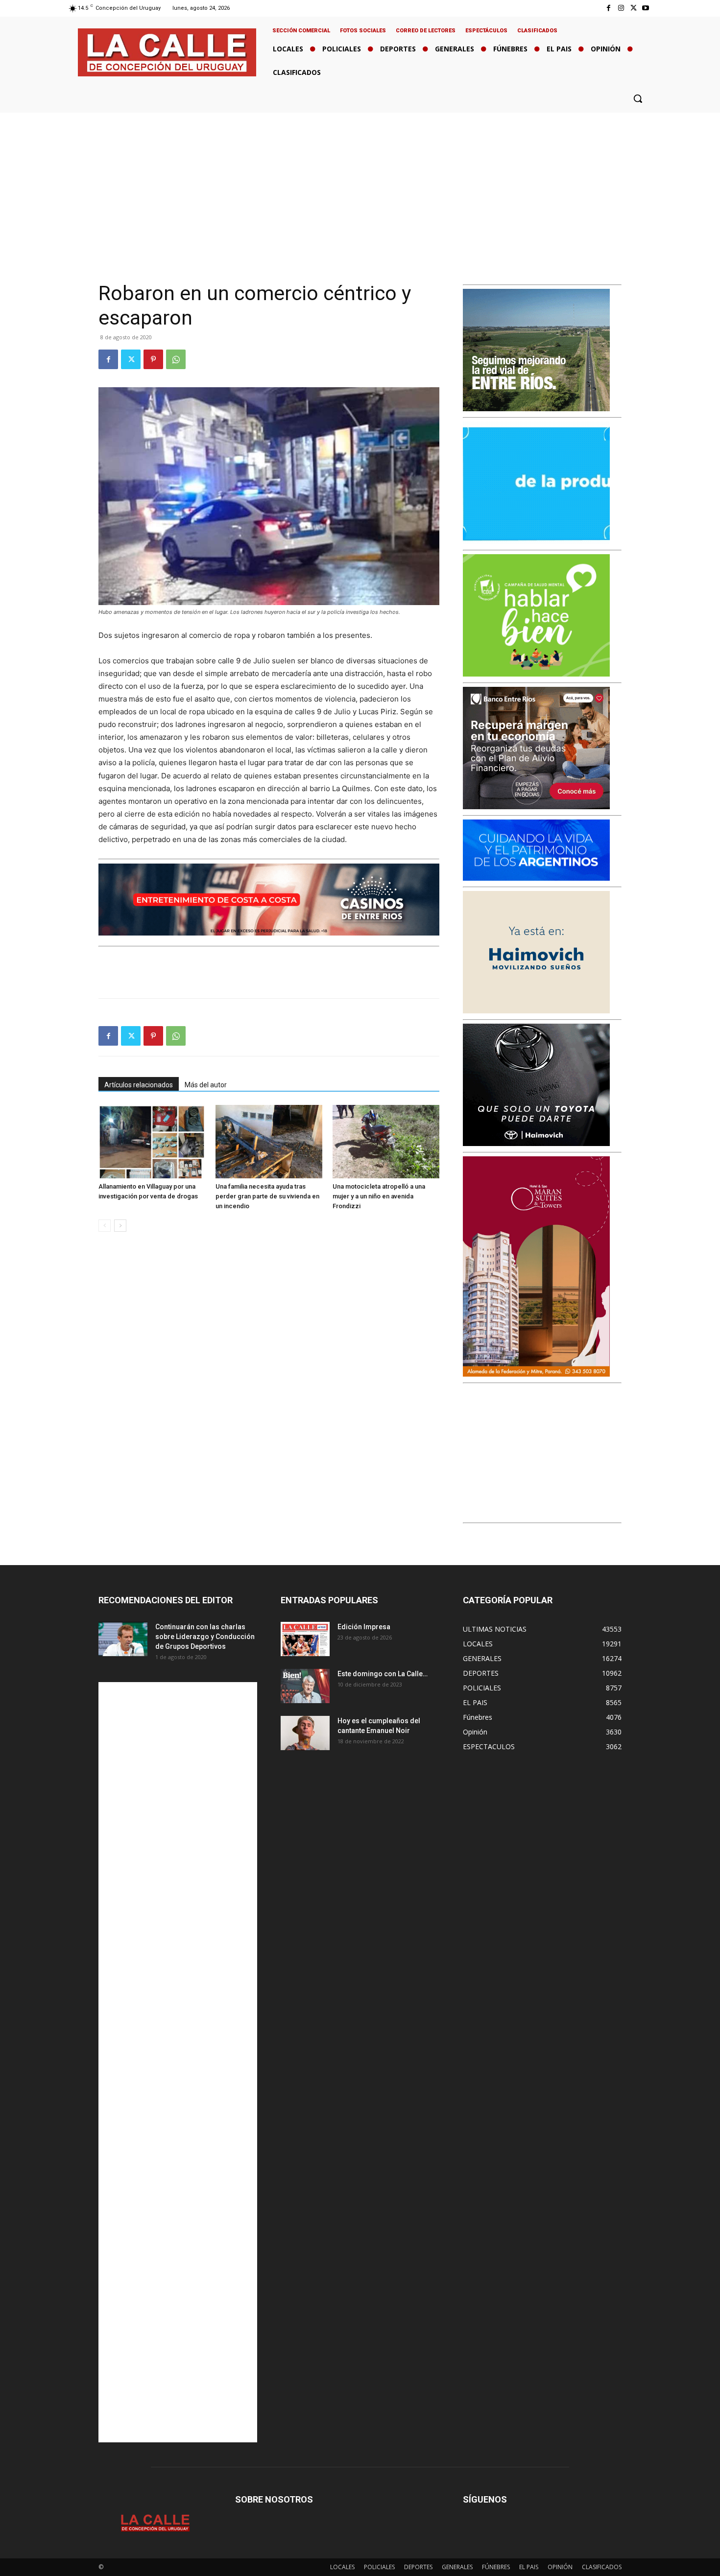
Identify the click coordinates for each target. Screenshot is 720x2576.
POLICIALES (379, 2567)
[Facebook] (609, 8)
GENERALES (457, 2567)
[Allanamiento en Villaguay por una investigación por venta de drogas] (152, 1142)
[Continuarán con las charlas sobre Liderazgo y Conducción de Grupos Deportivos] (123, 1639)
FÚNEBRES (496, 2567)
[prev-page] (105, 1226)
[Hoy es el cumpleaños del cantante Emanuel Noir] (305, 1733)
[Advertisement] (360, 186)
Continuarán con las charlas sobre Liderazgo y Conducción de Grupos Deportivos (205, 1637)
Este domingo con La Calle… (383, 1674)
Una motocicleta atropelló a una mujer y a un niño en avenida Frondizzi (379, 1196)
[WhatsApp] (176, 359)
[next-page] (120, 1226)
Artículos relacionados (139, 1085)
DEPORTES (418, 2567)
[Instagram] (621, 8)
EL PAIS (529, 2567)
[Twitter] (634, 8)
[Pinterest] (153, 359)
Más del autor (206, 1085)
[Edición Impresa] (305, 1639)
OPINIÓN (560, 2567)
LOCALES (342, 2567)
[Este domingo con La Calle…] (305, 1686)
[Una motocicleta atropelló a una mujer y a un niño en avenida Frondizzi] (386, 1142)
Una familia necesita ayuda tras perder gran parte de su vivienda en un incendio (267, 1196)
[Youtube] (646, 8)
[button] (638, 98)
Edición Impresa (364, 1627)
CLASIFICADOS (602, 2567)
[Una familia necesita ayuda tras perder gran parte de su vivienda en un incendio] (269, 1142)
